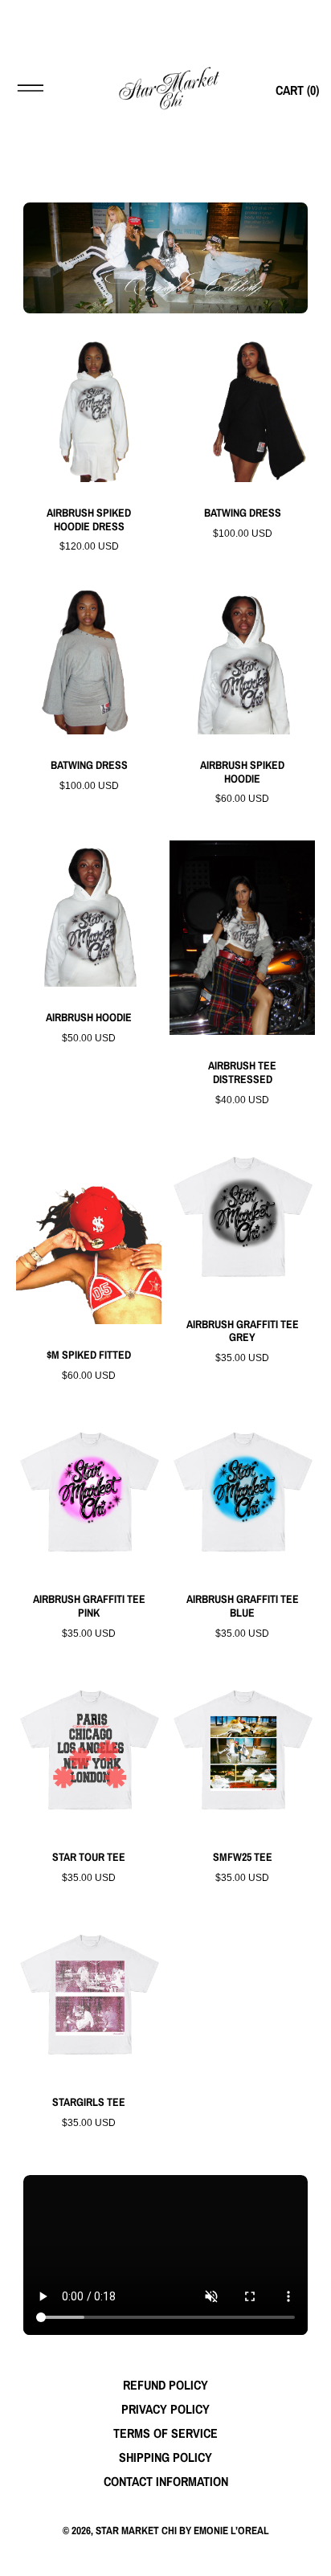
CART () (297, 90)
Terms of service (165, 2433)
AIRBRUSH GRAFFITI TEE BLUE (243, 1606)
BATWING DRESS (243, 513)
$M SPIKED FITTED (89, 1355)
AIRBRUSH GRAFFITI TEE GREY (243, 1331)
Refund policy (165, 2385)
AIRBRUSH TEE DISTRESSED (242, 1073)
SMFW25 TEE (243, 1857)
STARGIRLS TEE (89, 2102)
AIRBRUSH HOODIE (89, 1018)
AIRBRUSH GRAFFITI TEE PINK (89, 1606)
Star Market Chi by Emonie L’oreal (182, 2530)
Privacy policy (165, 2409)
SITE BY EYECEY (165, 2556)
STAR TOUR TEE (89, 1857)
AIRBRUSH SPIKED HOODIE (242, 772)
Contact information (166, 2481)
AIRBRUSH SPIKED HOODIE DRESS (89, 520)
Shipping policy (165, 2457)
